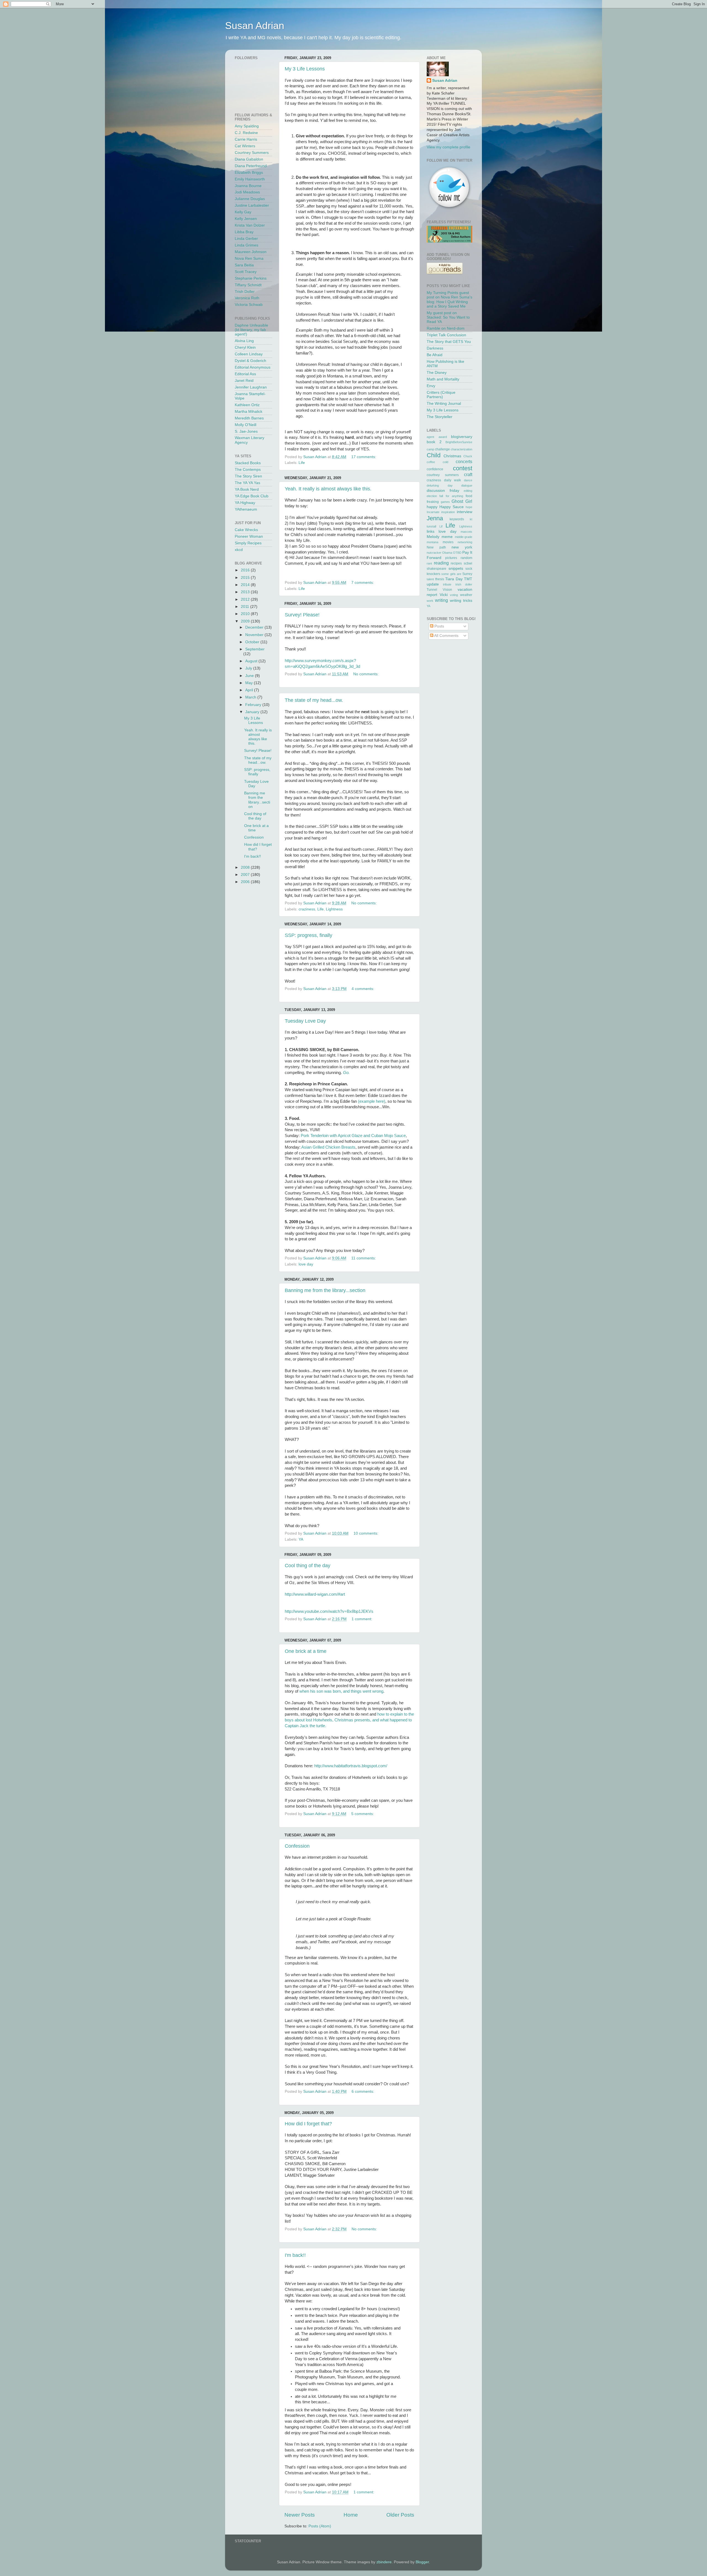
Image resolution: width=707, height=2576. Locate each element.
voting (454, 595)
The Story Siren (248, 476)
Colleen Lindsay (249, 354)
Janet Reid (244, 381)
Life (302, 463)
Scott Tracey (246, 272)
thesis (440, 579)
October (253, 642)
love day (306, 1264)
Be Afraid (435, 355)
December (255, 627)
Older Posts (400, 2515)
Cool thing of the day (308, 1566)
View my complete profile (449, 147)
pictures (451, 558)
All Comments (446, 636)
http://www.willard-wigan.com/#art (315, 1594)
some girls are (451, 574)
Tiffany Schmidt (248, 285)
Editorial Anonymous (253, 367)
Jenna (435, 518)
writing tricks (461, 601)
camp (430, 449)
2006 (246, 882)
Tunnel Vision (439, 590)
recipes (456, 563)
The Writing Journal (444, 404)
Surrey (467, 574)
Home (351, 2515)
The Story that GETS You (449, 342)
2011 (246, 607)
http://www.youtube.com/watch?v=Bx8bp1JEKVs (329, 1611)
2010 (246, 614)
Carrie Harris (246, 139)
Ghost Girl (462, 501)
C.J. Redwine (246, 133)
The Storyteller (440, 417)
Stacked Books (248, 463)
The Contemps (248, 470)
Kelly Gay (243, 212)
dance (468, 480)
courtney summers (443, 475)
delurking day (440, 485)
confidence (435, 469)
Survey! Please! (302, 615)
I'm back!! (295, 2255)
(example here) (372, 1101)
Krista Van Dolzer (250, 225)
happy (432, 507)
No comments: (366, 674)
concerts (464, 461)
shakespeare (436, 569)
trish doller (464, 584)
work (430, 601)
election (432, 496)
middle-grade (464, 537)
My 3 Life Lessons (305, 69)
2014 (246, 585)
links (431, 531)
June (250, 676)
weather (466, 595)
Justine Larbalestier (252, 205)
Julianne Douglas (250, 199)
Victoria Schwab (249, 305)
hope (469, 507)
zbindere (384, 2562)
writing (441, 600)
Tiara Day (454, 579)
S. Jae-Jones (246, 431)
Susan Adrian (255, 26)
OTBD (457, 553)
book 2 (434, 442)
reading (441, 563)
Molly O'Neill (246, 425)
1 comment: (362, 1619)
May (250, 683)
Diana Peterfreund (251, 166)
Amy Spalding (247, 126)
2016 (246, 570)
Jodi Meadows (247, 192)
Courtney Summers (252, 153)
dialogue (467, 485)
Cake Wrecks (246, 530)
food (469, 496)
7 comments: (363, 583)
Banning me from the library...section (325, 1290)
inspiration (448, 512)
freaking (433, 502)
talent (430, 579)
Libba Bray (244, 232)
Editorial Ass (245, 374)
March (251, 697)
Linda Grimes (246, 245)
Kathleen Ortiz (247, 405)
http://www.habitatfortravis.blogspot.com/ (351, 1766)
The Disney (437, 373)
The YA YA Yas (247, 483)
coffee (431, 462)
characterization (461, 449)
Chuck (468, 456)
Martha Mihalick (249, 412)
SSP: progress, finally (308, 935)
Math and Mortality (443, 379)
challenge (442, 449)
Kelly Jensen (246, 219)
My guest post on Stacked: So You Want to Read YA (448, 317)
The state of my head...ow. (314, 700)
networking (465, 542)
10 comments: (366, 1533)
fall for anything (451, 496)
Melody (433, 537)
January (253, 712)
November (255, 635)
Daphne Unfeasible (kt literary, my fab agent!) (251, 330)
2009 (246, 621)
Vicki (444, 595)
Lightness (334, 909)
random (466, 558)
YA (301, 1539)
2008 (246, 867)
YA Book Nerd (247, 489)
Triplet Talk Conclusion (446, 335)
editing (468, 491)
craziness (307, 909)
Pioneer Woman (249, 536)
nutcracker (434, 553)
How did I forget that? (308, 2124)
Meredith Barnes (249, 418)
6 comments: (363, 2091)
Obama (447, 553)
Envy (431, 386)
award (443, 437)
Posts (439, 626)
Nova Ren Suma (249, 258)
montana (432, 542)
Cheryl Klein (245, 347)
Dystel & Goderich (250, 361)
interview (465, 512)
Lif (441, 526)
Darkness (435, 348)
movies (448, 542)
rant (429, 563)
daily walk (453, 480)
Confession (297, 1846)
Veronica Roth (247, 298)
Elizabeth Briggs (249, 173)
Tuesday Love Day (305, 1021)
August (252, 661)
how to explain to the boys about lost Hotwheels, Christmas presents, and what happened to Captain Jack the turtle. (349, 1720)
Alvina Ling (244, 341)
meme (447, 537)
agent (430, 437)
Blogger (422, 2562)
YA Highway (245, 503)
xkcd (239, 550)
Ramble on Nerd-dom (446, 328)
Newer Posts (300, 2515)
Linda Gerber (246, 239)
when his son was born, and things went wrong (341, 1691)
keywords (457, 519)
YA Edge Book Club (252, 496)
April (250, 690)
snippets (456, 568)
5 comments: (363, 1814)
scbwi (468, 563)
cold (445, 462)
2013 (246, 592)
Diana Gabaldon (249, 159)
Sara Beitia (244, 265)
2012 (246, 599)
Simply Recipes (248, 543)
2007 (246, 875)
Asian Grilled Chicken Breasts (328, 1147)
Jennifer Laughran (251, 387)
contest (463, 468)
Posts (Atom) (320, 2526)
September (255, 649)
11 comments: (364, 1258)
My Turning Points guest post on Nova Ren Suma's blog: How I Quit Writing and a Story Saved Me (449, 300)
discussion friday (443, 491)
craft (468, 474)
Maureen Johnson (251, 252)
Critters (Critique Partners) (441, 395)
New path (436, 547)
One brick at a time (306, 1651)
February (254, 705)
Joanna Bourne (248, 186)
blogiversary (462, 437)
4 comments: (363, 989)
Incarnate (433, 512)
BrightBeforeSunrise (459, 442)
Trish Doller (245, 292)
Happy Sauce (452, 507)
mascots (466, 532)
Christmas (452, 456)
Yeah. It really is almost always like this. (328, 489)
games (445, 502)
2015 (246, 578)
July (249, 668)
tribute (447, 584)
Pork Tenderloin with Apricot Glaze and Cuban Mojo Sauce (353, 1136)
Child (434, 455)
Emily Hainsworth (250, 179)
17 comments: (364, 457)
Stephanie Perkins (251, 278)
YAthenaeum (246, 509)
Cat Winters (245, 146)
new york (462, 547)
